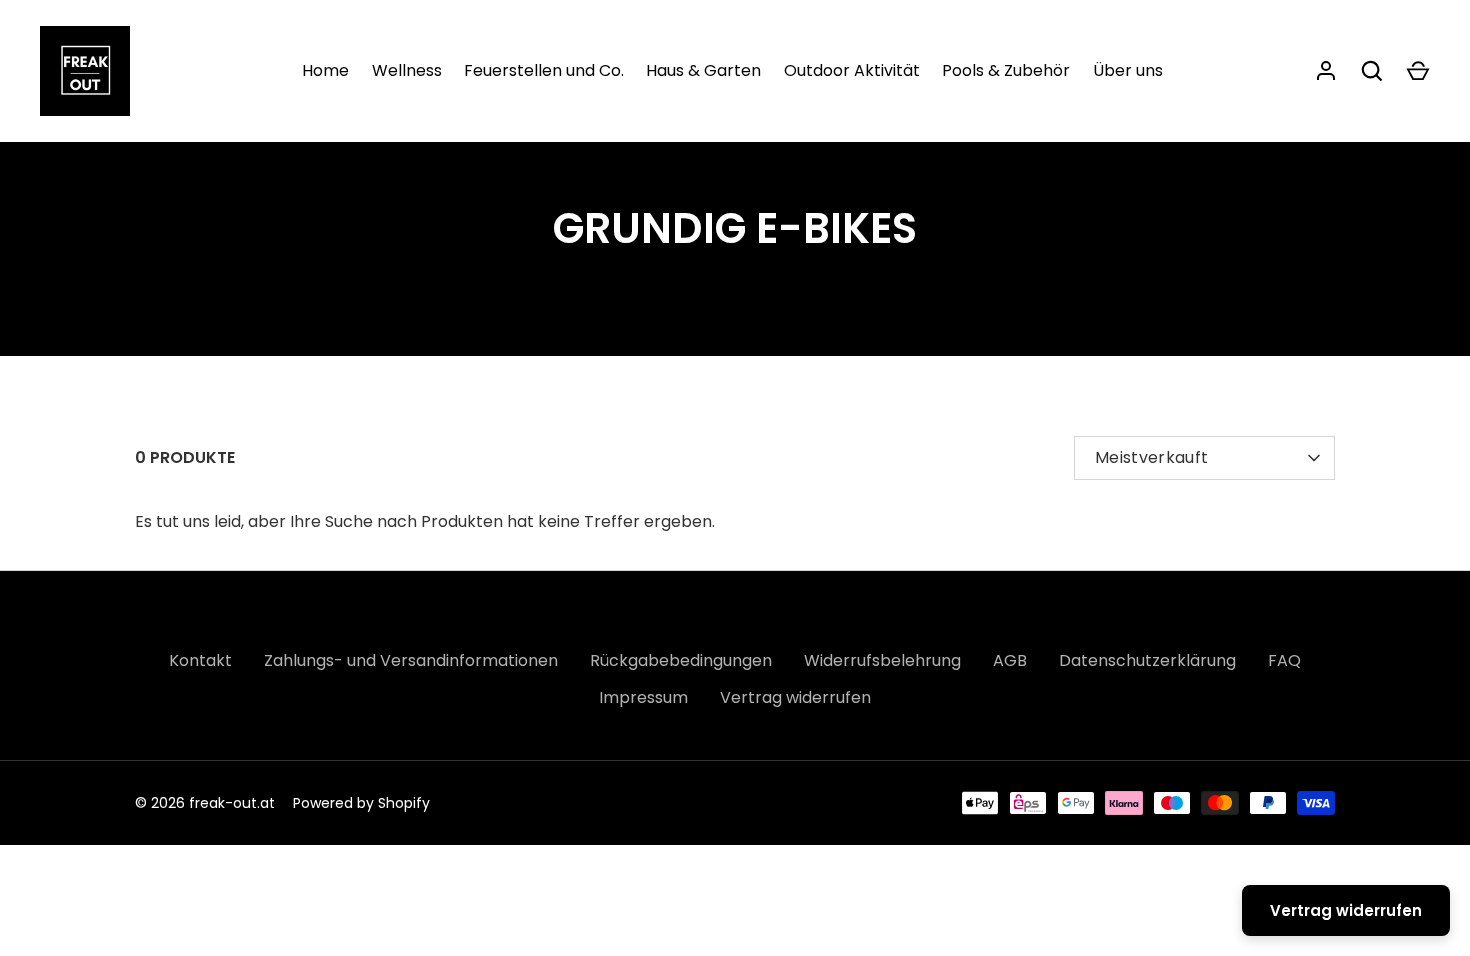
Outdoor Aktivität (852, 70)
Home (325, 70)
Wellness (407, 70)
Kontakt (200, 660)
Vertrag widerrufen (795, 697)
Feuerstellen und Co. (544, 70)
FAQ (1284, 660)
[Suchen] (1372, 71)
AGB (1010, 660)
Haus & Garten (703, 70)
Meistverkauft (1151, 457)
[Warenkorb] (1418, 71)
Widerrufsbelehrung (882, 660)
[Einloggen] (1326, 71)
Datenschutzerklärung (1147, 660)
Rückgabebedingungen (681, 660)
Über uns (1128, 70)
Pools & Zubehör (1006, 70)
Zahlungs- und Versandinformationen (411, 660)
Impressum (643, 697)
